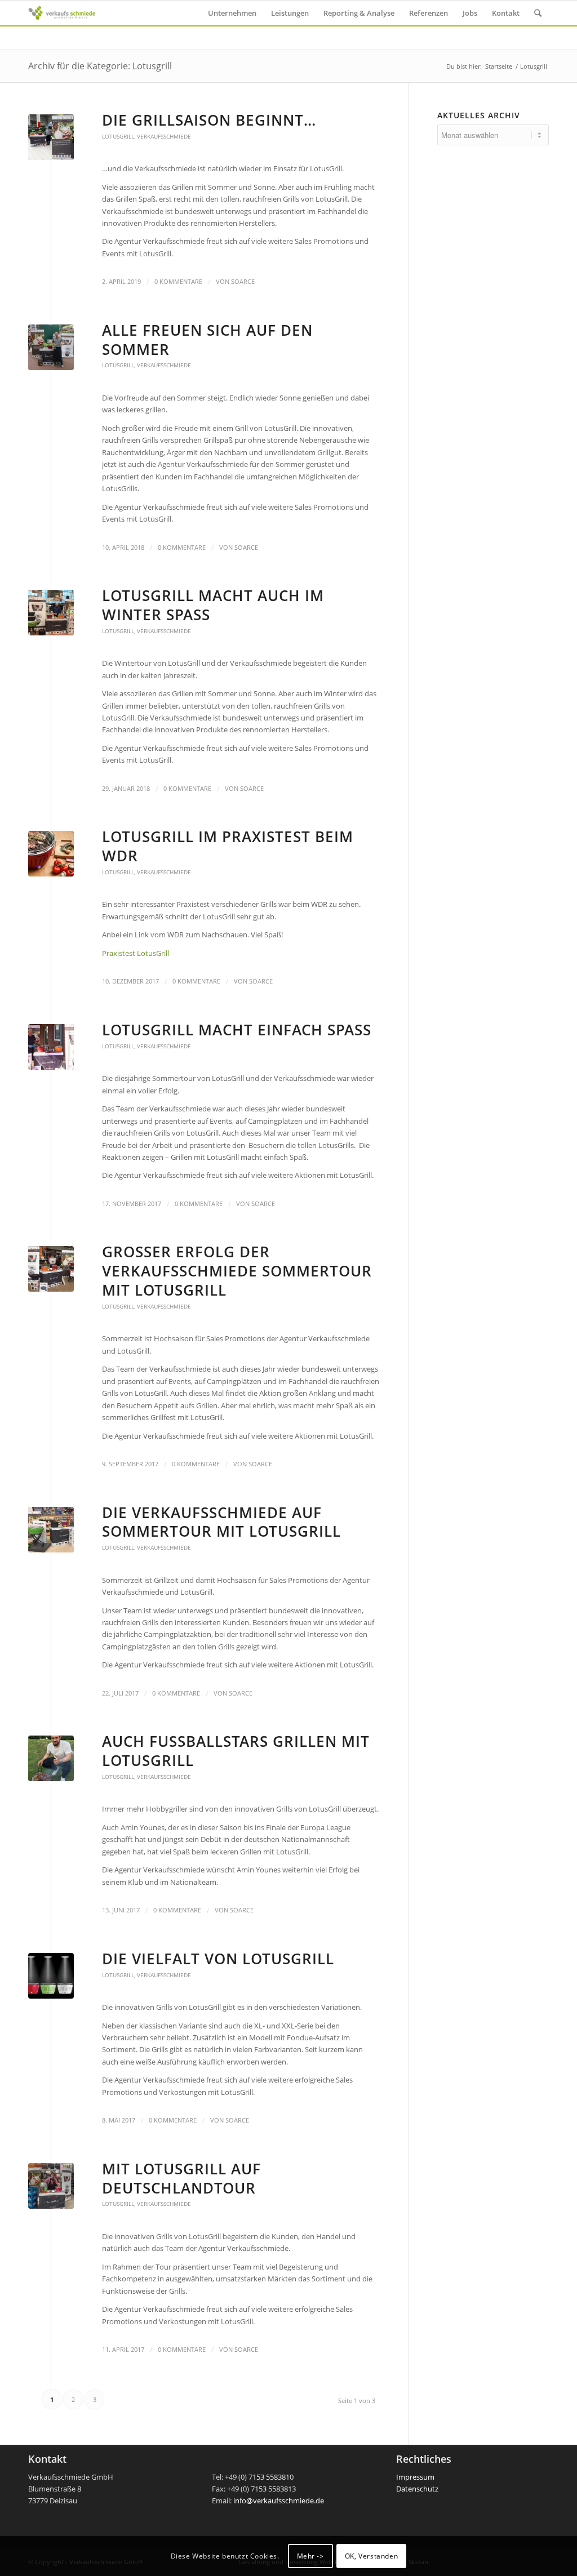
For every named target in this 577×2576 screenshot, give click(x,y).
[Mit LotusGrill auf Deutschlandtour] (51, 2186)
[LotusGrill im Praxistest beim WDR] (51, 854)
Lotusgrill (118, 136)
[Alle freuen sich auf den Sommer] (51, 347)
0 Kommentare (178, 282)
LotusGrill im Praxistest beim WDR (228, 846)
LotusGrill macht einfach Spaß (237, 1030)
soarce (243, 282)
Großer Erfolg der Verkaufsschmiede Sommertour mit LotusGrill (237, 1271)
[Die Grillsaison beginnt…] (51, 137)
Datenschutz (417, 2489)
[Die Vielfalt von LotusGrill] (51, 1976)
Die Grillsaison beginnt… (209, 120)
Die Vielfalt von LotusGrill (218, 1959)
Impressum (415, 2477)
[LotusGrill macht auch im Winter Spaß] (51, 613)
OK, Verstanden (371, 2556)
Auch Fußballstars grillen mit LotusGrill (236, 1751)
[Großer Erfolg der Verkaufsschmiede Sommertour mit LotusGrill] (51, 1269)
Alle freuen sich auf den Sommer (207, 340)
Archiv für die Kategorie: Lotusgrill (100, 66)
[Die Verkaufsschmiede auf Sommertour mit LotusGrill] (51, 1530)
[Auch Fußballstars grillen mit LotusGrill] (51, 1758)
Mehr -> (310, 2556)
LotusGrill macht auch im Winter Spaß (213, 605)
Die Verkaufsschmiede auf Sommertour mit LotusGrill (221, 1522)
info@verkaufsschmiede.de (279, 2501)
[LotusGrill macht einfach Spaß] (51, 1047)
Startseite (499, 66)
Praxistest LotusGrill (136, 953)
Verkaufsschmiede (164, 136)
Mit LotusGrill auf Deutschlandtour (181, 2178)
